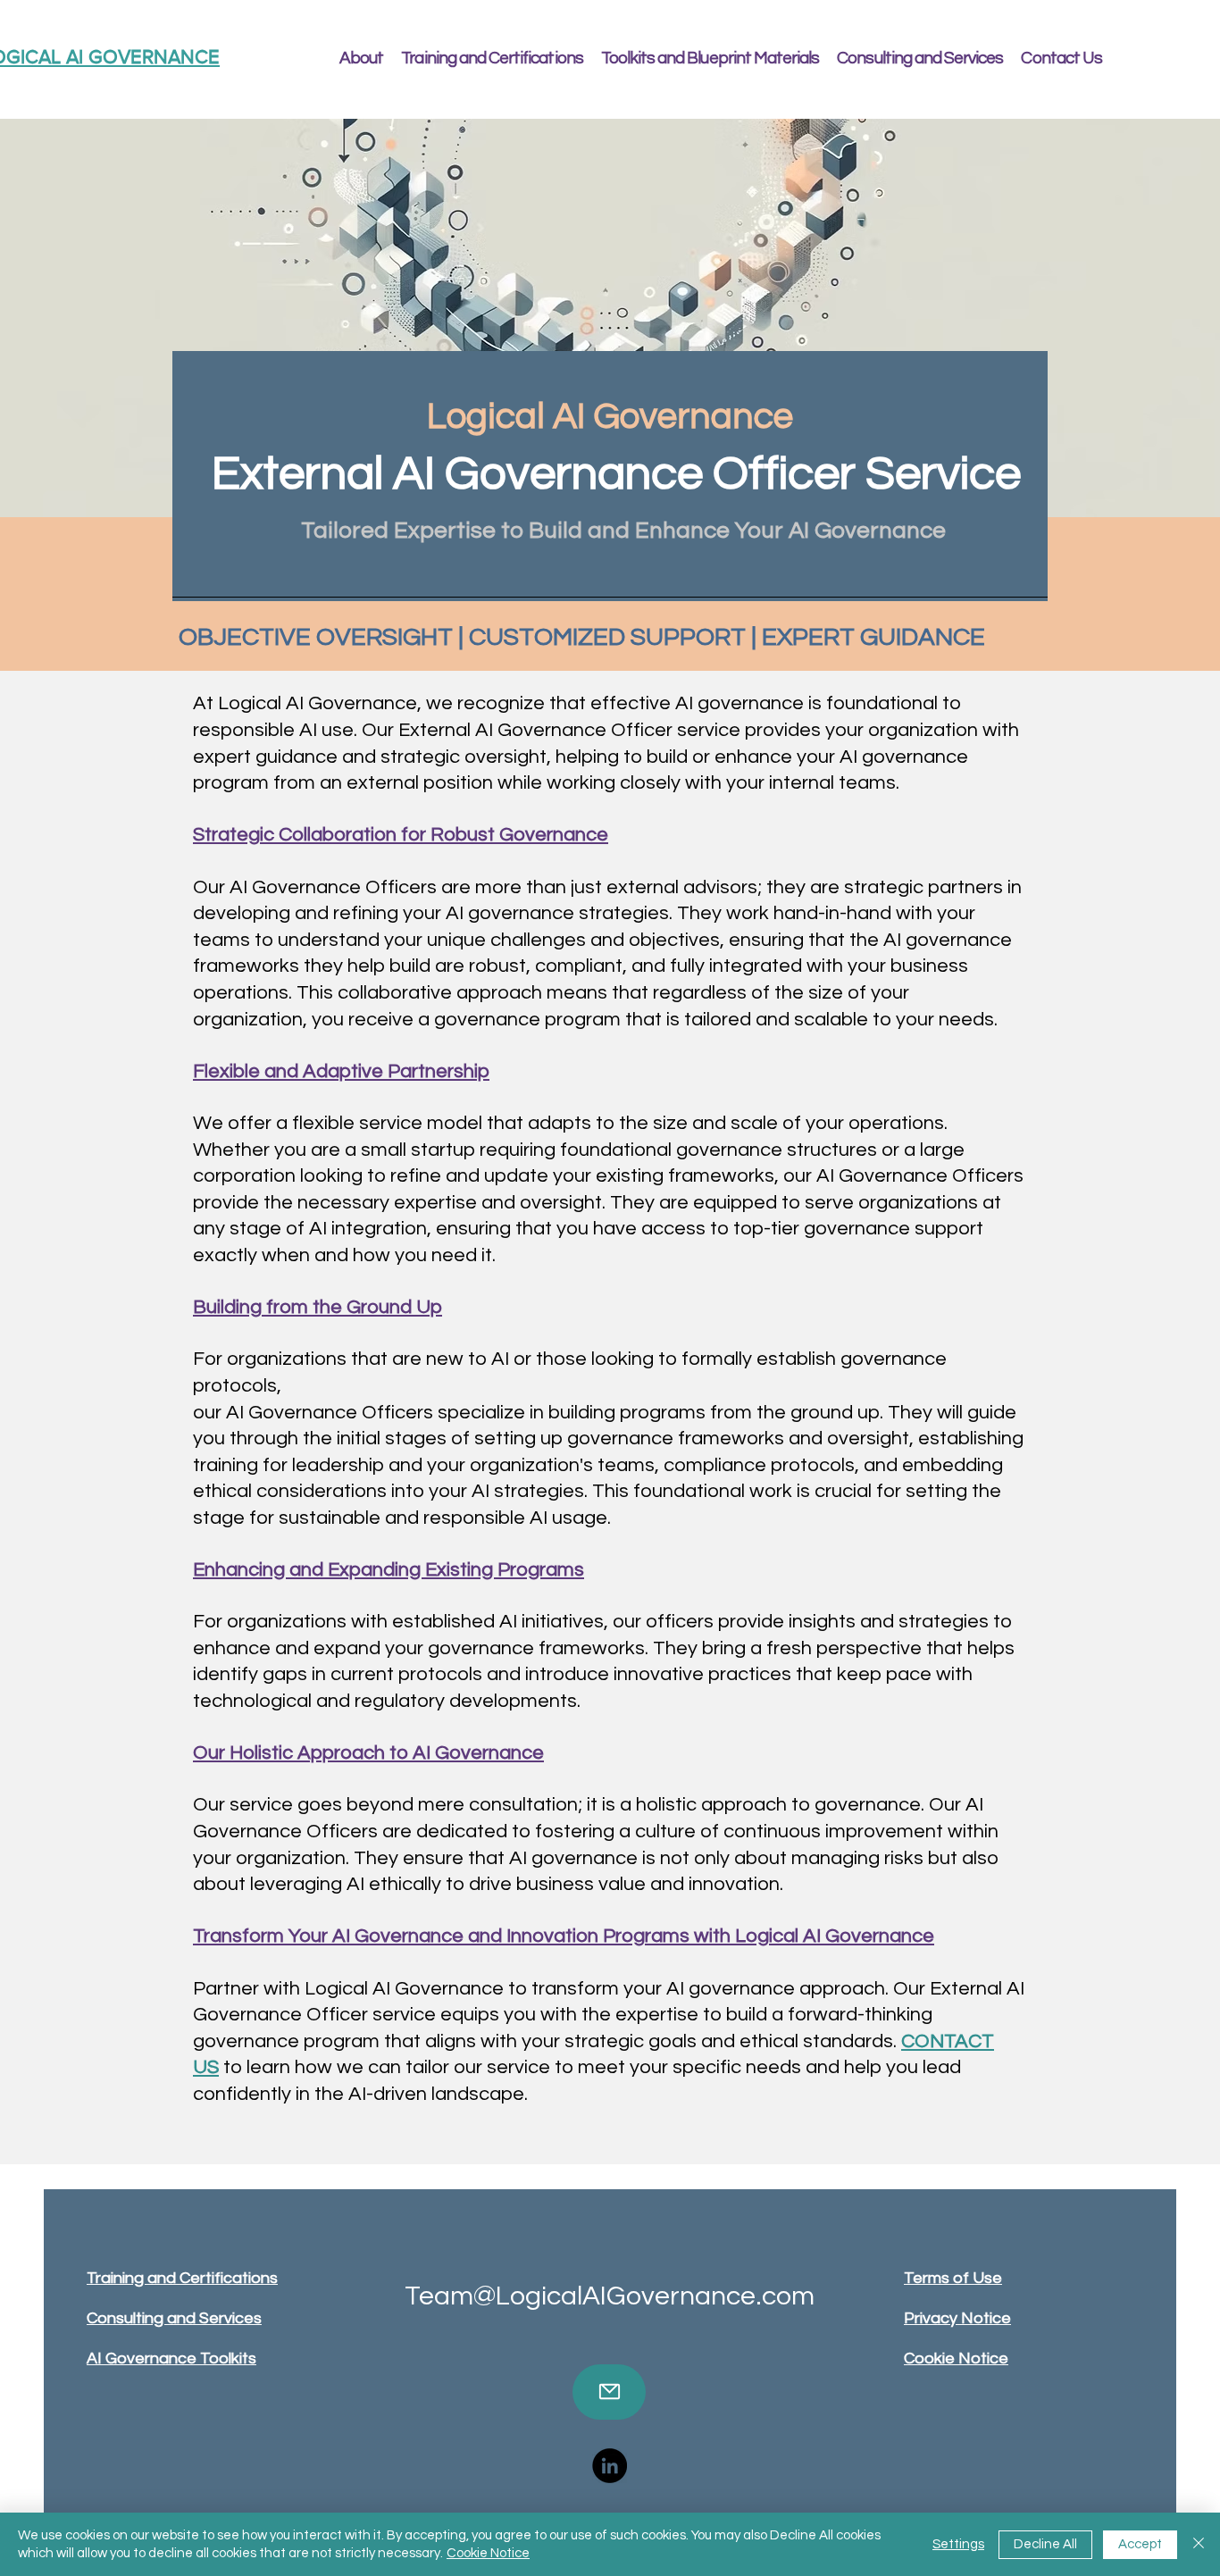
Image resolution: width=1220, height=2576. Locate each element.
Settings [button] (958, 2544)
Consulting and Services (174, 2318)
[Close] (1199, 2544)
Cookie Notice (488, 2553)
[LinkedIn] (610, 2466)
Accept (1140, 2544)
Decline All (1045, 2544)
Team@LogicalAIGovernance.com (610, 2296)
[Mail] (609, 2392)
